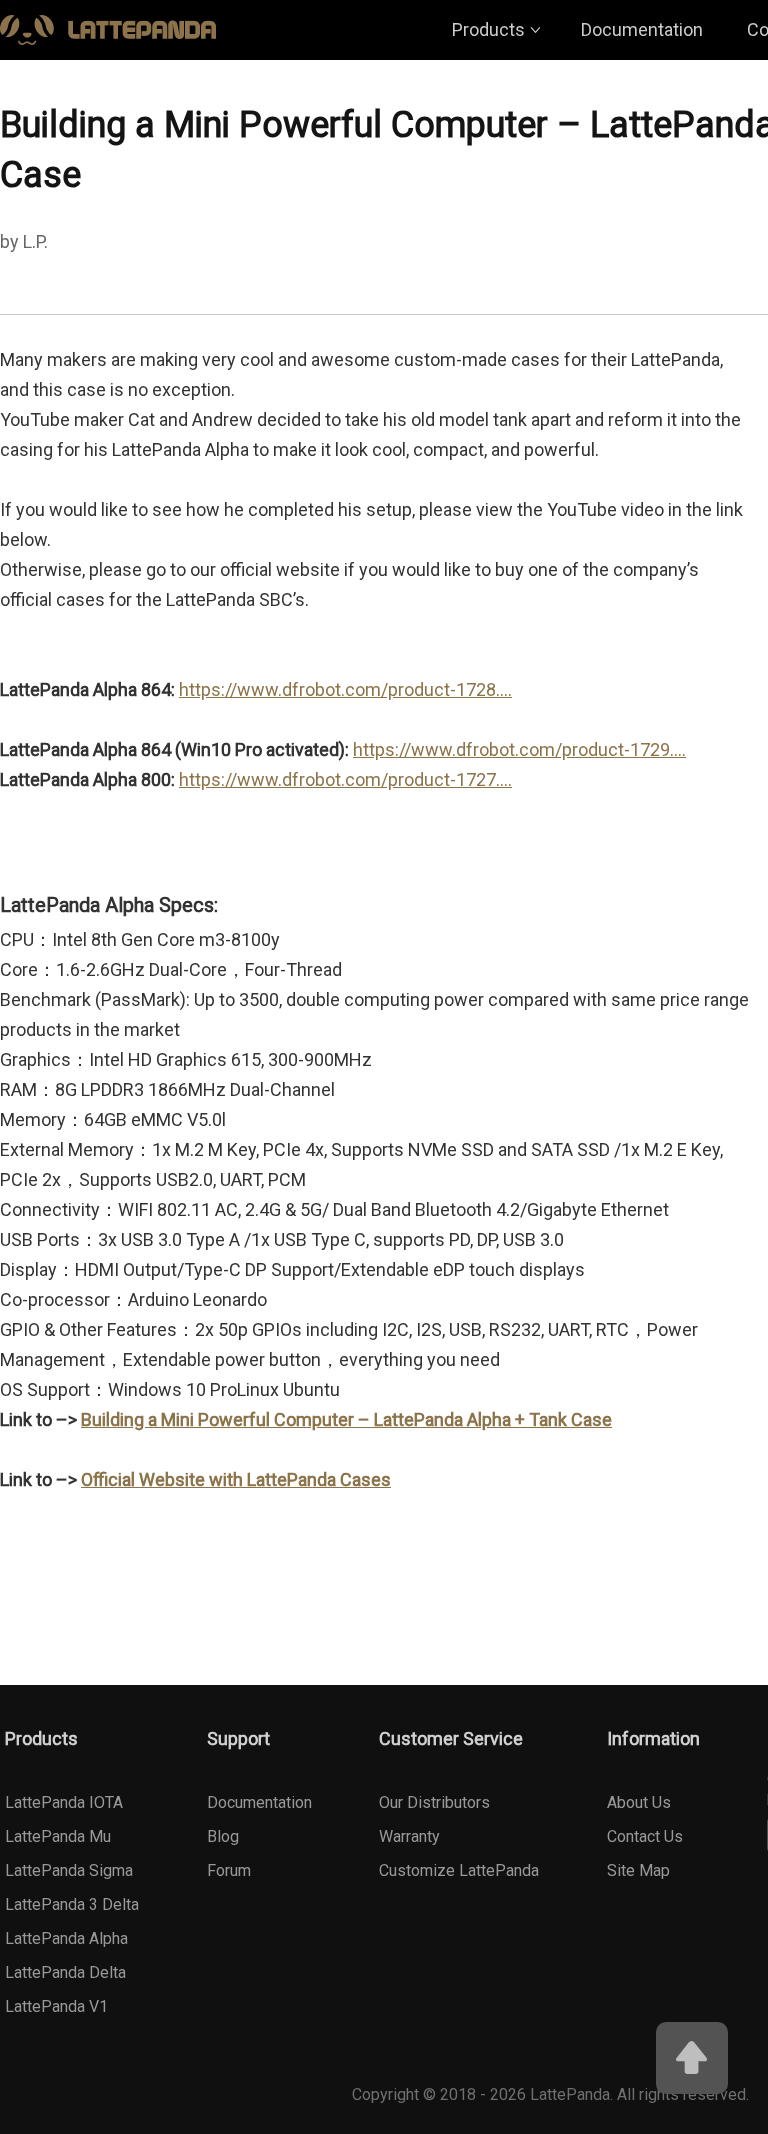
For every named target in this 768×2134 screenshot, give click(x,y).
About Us (639, 1802)
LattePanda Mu (58, 1836)
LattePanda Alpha (66, 1938)
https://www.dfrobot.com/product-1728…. (345, 689)
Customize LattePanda (459, 1870)
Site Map (638, 1870)
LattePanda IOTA (64, 1802)
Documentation (642, 29)
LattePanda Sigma (69, 1870)
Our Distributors (434, 1802)
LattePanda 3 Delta (72, 1904)
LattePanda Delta (65, 1972)
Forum (229, 1870)
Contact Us (645, 1836)
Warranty (409, 1836)
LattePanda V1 (56, 2006)
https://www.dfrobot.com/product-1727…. (345, 779)
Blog (223, 1836)
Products (488, 29)
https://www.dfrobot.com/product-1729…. (519, 749)
